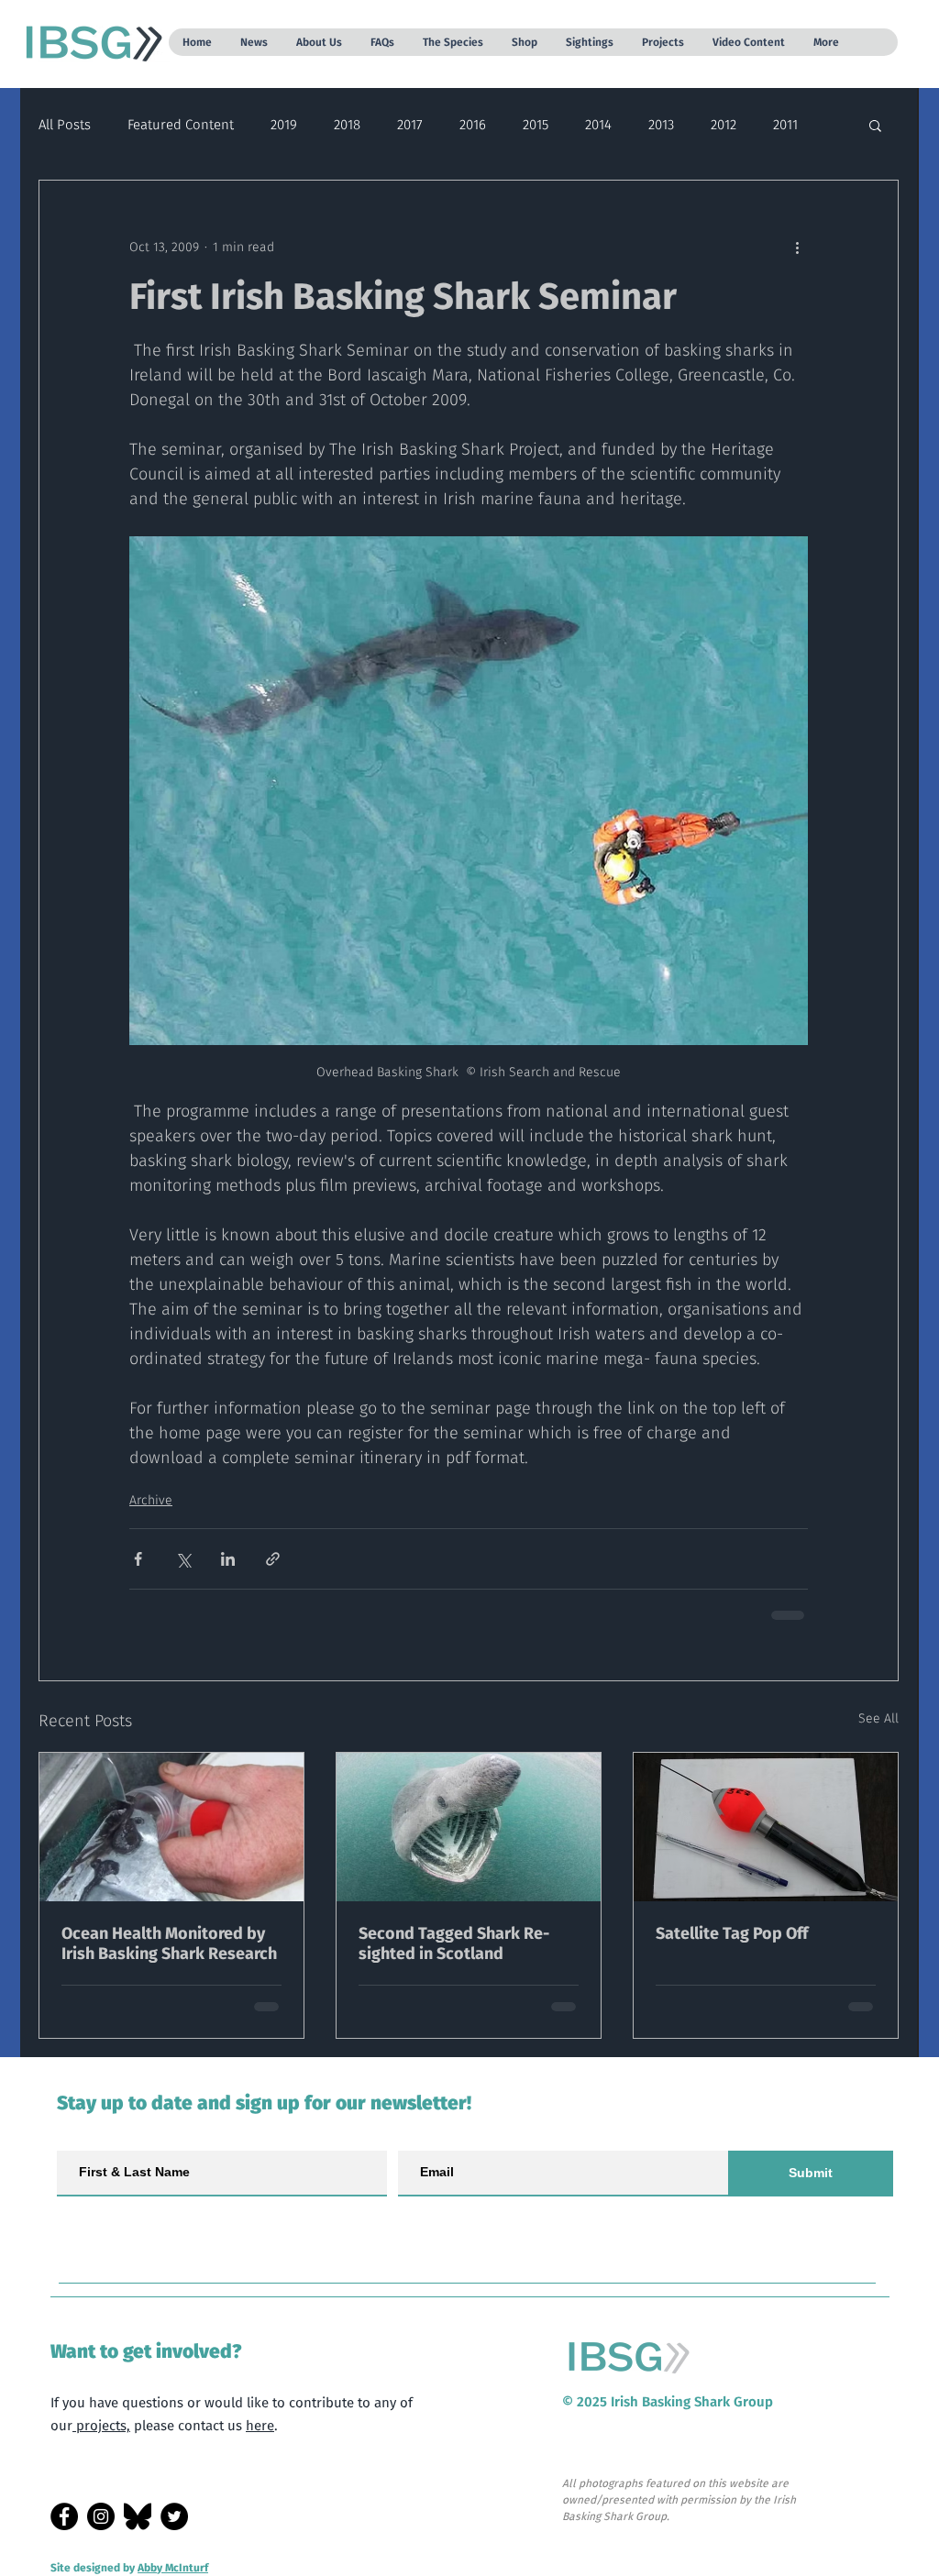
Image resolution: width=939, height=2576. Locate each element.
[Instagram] (101, 2516)
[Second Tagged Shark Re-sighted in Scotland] (469, 1827)
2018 (347, 125)
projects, (101, 2426)
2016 (473, 125)
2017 (410, 125)
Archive (151, 1500)
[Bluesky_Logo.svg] (138, 2516)
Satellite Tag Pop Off (732, 1933)
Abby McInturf (173, 2568)
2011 (785, 125)
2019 (284, 125)
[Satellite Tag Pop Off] (766, 1827)
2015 (536, 125)
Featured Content (181, 125)
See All (878, 1718)
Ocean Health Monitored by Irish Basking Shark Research (169, 1943)
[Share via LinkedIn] (228, 1559)
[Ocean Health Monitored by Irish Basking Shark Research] (171, 1827)
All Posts (65, 125)
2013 (661, 125)
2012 (724, 125)
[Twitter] (174, 2516)
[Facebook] (64, 2516)
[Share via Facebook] (138, 1559)
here (260, 2426)
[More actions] (797, 247)
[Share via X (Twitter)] (183, 1559)
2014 (598, 125)
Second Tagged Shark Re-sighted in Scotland (454, 1943)
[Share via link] (273, 1559)
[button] (254, 42)
